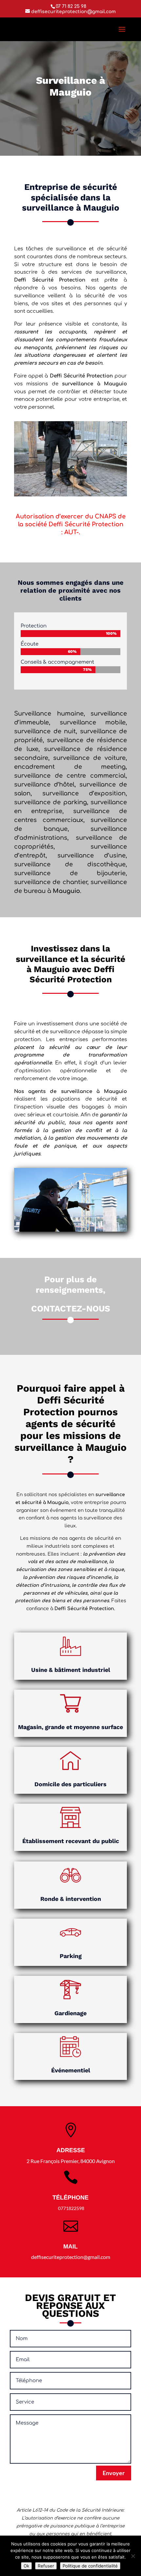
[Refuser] (133, 2556)
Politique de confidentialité (90, 2566)
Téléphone (70, 2198)
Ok (26, 2566)
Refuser (46, 2566)
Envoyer (114, 2473)
